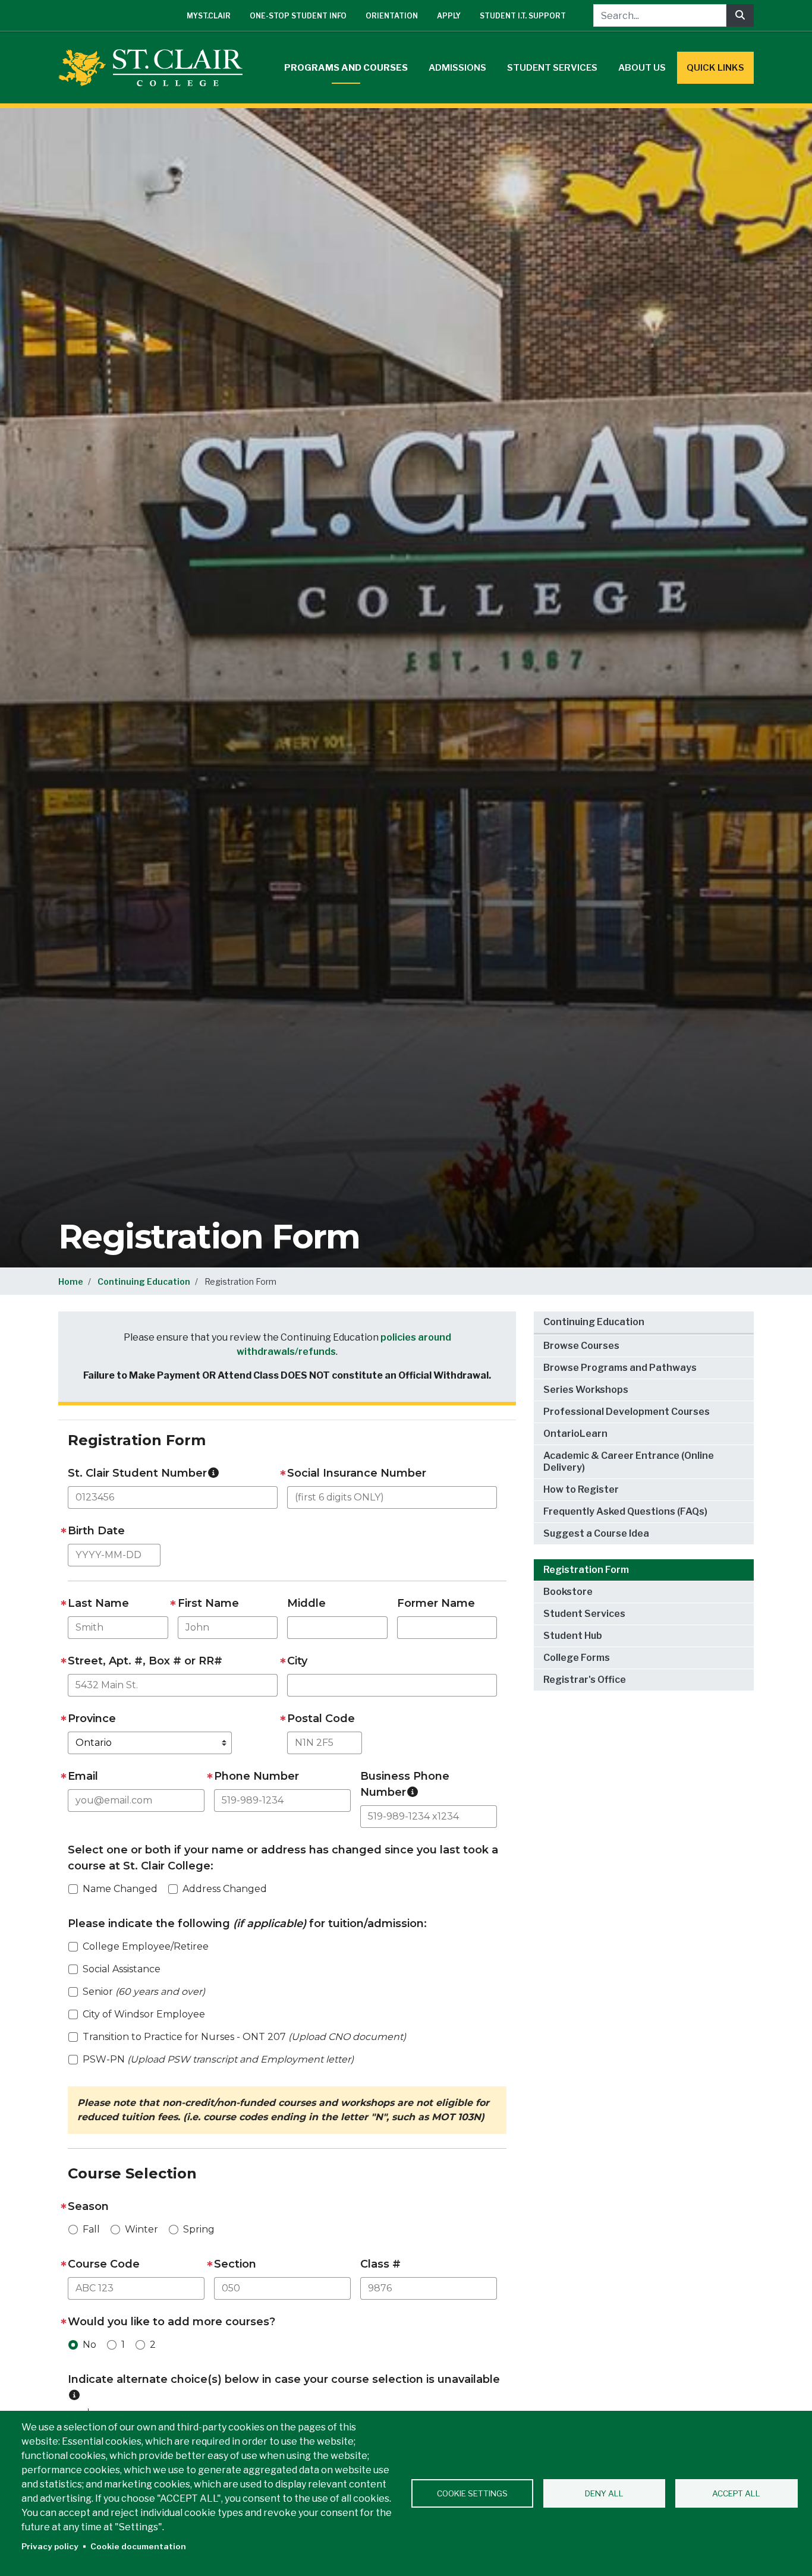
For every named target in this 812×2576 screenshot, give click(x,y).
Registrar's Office (585, 1680)
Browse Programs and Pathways (620, 1368)
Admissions (457, 68)
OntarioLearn (575, 1434)
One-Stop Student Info (298, 16)
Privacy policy (50, 2546)
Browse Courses (581, 1346)
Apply (449, 16)
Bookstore (568, 1592)
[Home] (155, 68)
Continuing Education (144, 1281)
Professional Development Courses (627, 1412)
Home (71, 1281)
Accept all (736, 2493)
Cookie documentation (138, 2546)
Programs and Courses (346, 68)
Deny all (604, 2493)
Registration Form (586, 1570)
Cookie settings (472, 2493)
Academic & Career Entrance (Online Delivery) (629, 1462)
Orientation (392, 16)
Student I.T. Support (523, 16)
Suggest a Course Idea (596, 1533)
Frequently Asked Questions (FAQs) (625, 1511)
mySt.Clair (209, 16)
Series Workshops (586, 1390)
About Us (642, 68)
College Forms (577, 1658)
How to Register (581, 1489)
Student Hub (573, 1636)
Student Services (552, 68)
